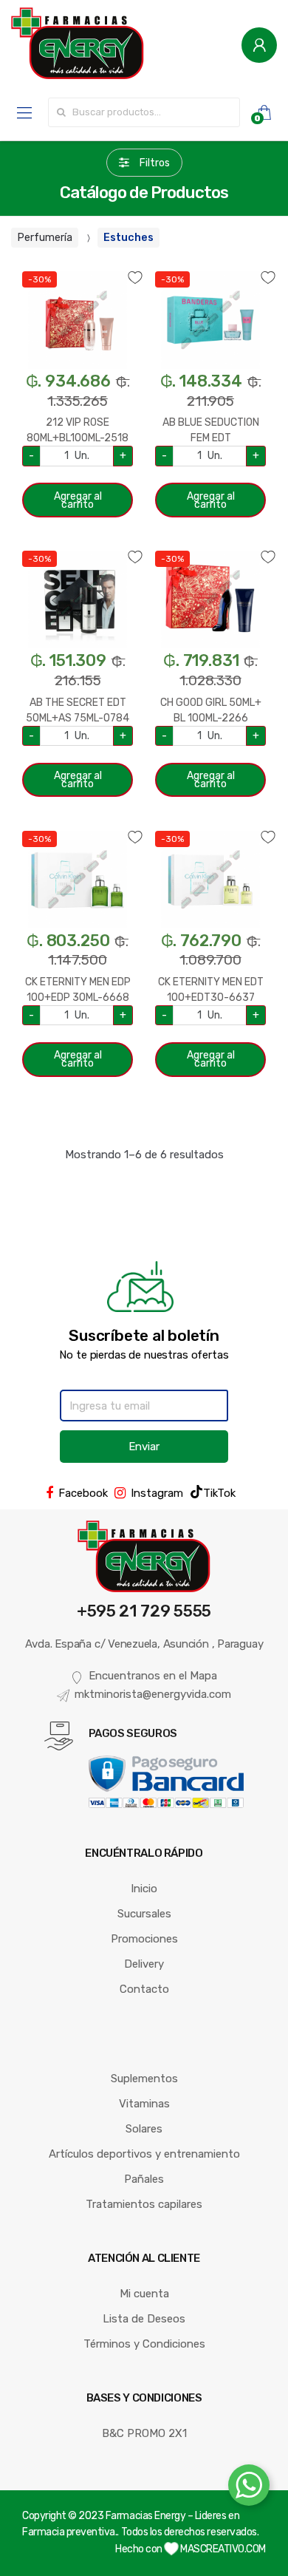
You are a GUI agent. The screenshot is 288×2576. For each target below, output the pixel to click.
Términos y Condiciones (144, 2344)
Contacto (144, 1989)
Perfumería (45, 238)
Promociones (144, 1939)
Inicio (144, 1889)
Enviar (144, 1447)
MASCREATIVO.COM (222, 2549)
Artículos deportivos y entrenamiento (144, 2154)
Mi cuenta (144, 2294)
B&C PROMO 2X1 (144, 2433)
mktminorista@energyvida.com (153, 1694)
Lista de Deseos (144, 2319)
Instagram (157, 1493)
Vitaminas (144, 2104)
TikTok (219, 1493)
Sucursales (144, 1914)
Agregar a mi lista (78, 269)
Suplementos (144, 2079)
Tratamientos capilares (144, 2204)
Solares (144, 2129)
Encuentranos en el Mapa (153, 1676)
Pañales (144, 2179)
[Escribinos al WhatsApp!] (249, 2488)
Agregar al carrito (78, 500)
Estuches (128, 238)
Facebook (83, 1493)
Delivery (144, 1964)
